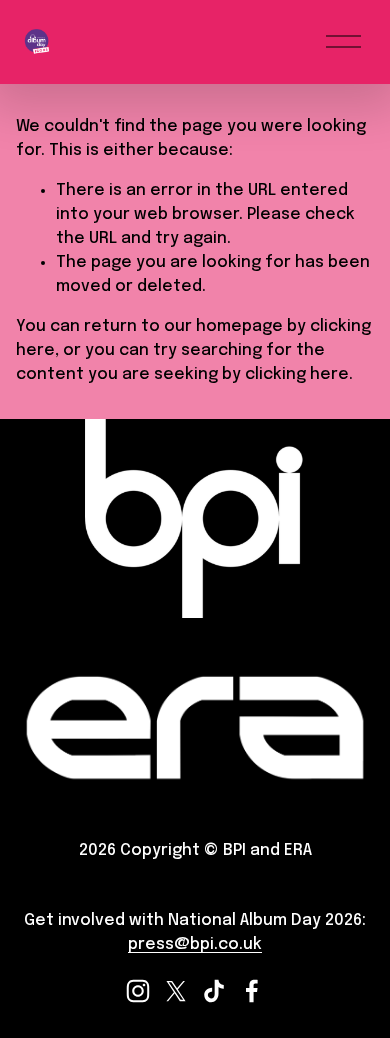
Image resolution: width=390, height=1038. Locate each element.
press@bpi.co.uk (195, 944)
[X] (176, 991)
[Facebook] (252, 991)
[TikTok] (214, 991)
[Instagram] (138, 991)
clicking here (297, 374)
